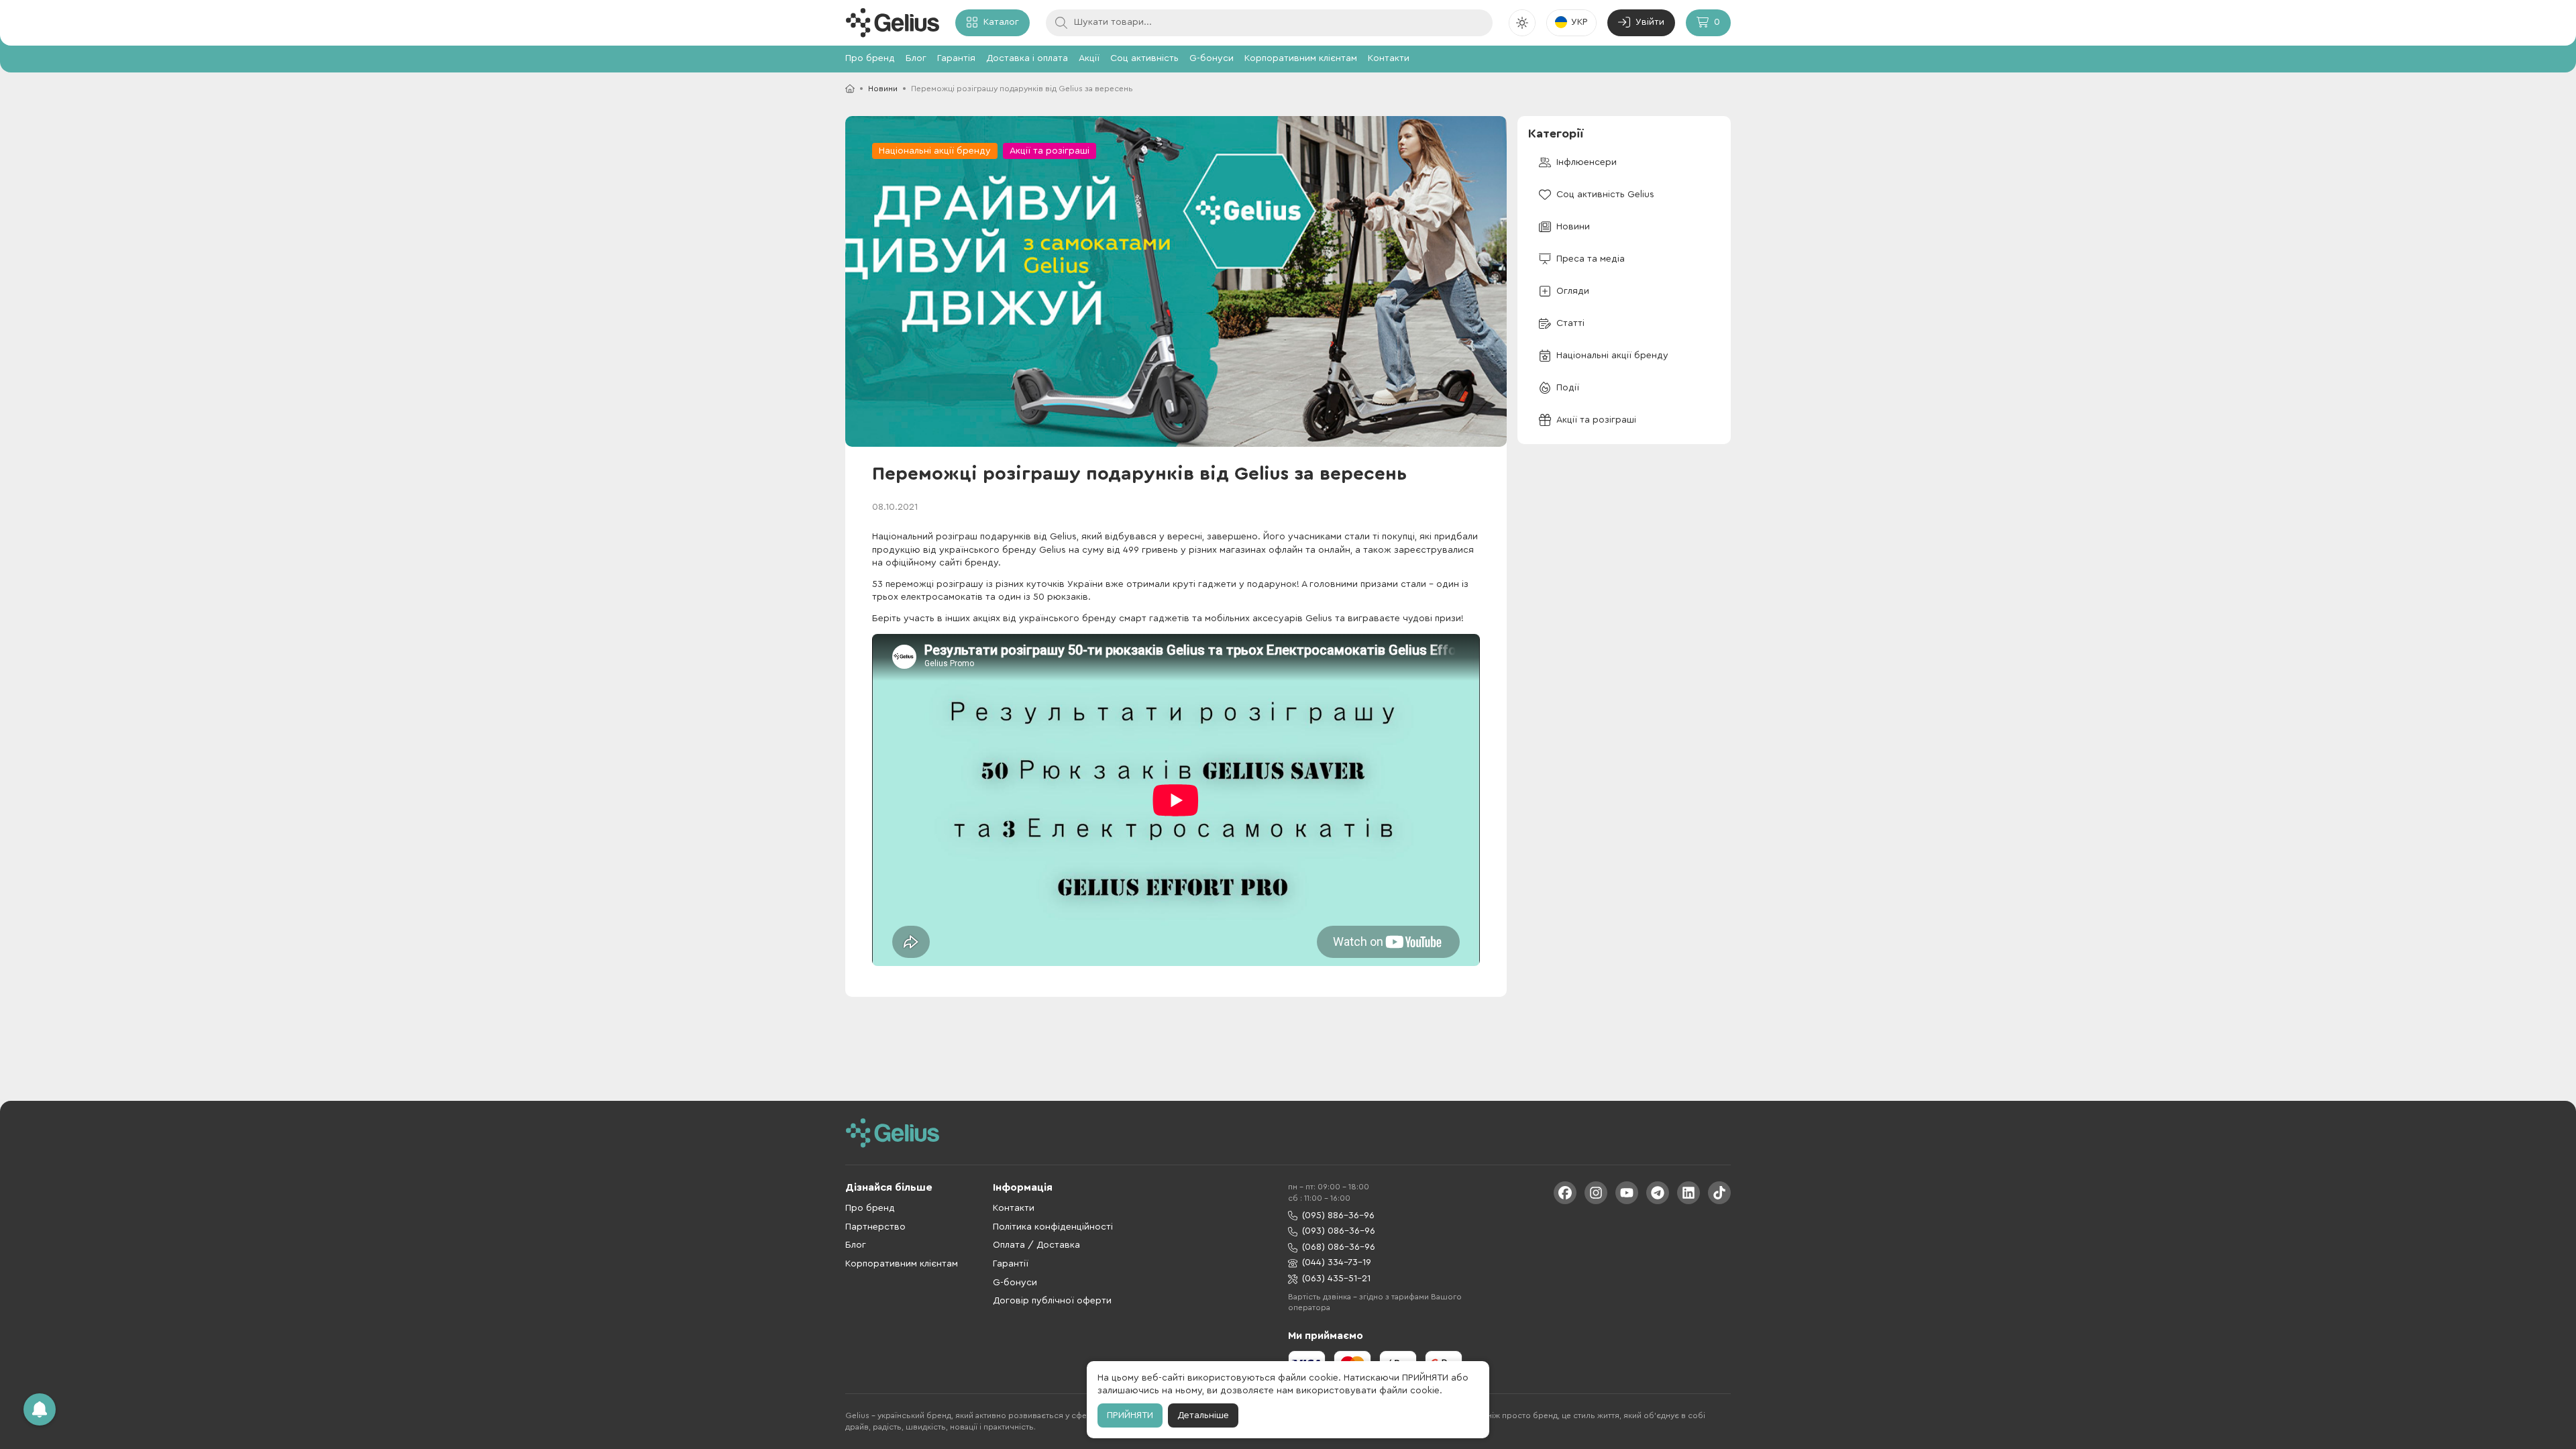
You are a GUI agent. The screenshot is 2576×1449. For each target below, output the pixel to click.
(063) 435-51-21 (1336, 1279)
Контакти (1389, 58)
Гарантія (956, 58)
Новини (883, 89)
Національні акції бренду (935, 151)
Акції (1089, 58)
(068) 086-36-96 (1339, 1247)
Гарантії (1011, 1264)
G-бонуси (1212, 58)
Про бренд (870, 58)
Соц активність (1144, 58)
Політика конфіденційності (1053, 1227)
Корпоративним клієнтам (1301, 58)
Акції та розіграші (1050, 151)
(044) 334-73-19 (1337, 1263)
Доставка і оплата (1027, 58)
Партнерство (875, 1227)
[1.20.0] (892, 23)
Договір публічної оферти (1052, 1301)
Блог (916, 58)
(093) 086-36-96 (1339, 1231)
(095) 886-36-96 (1338, 1216)
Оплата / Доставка (1036, 1245)
